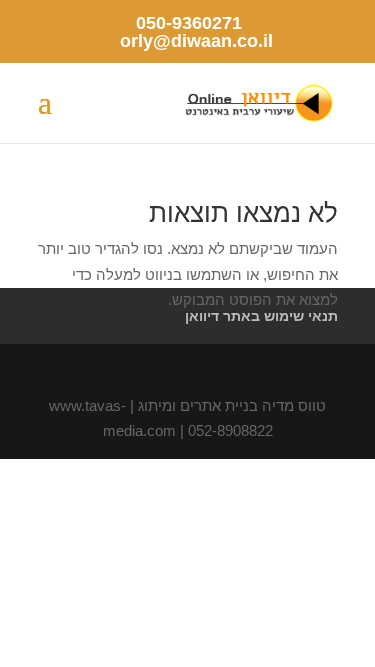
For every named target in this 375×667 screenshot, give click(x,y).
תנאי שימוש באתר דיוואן (261, 316)
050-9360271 (189, 23)
